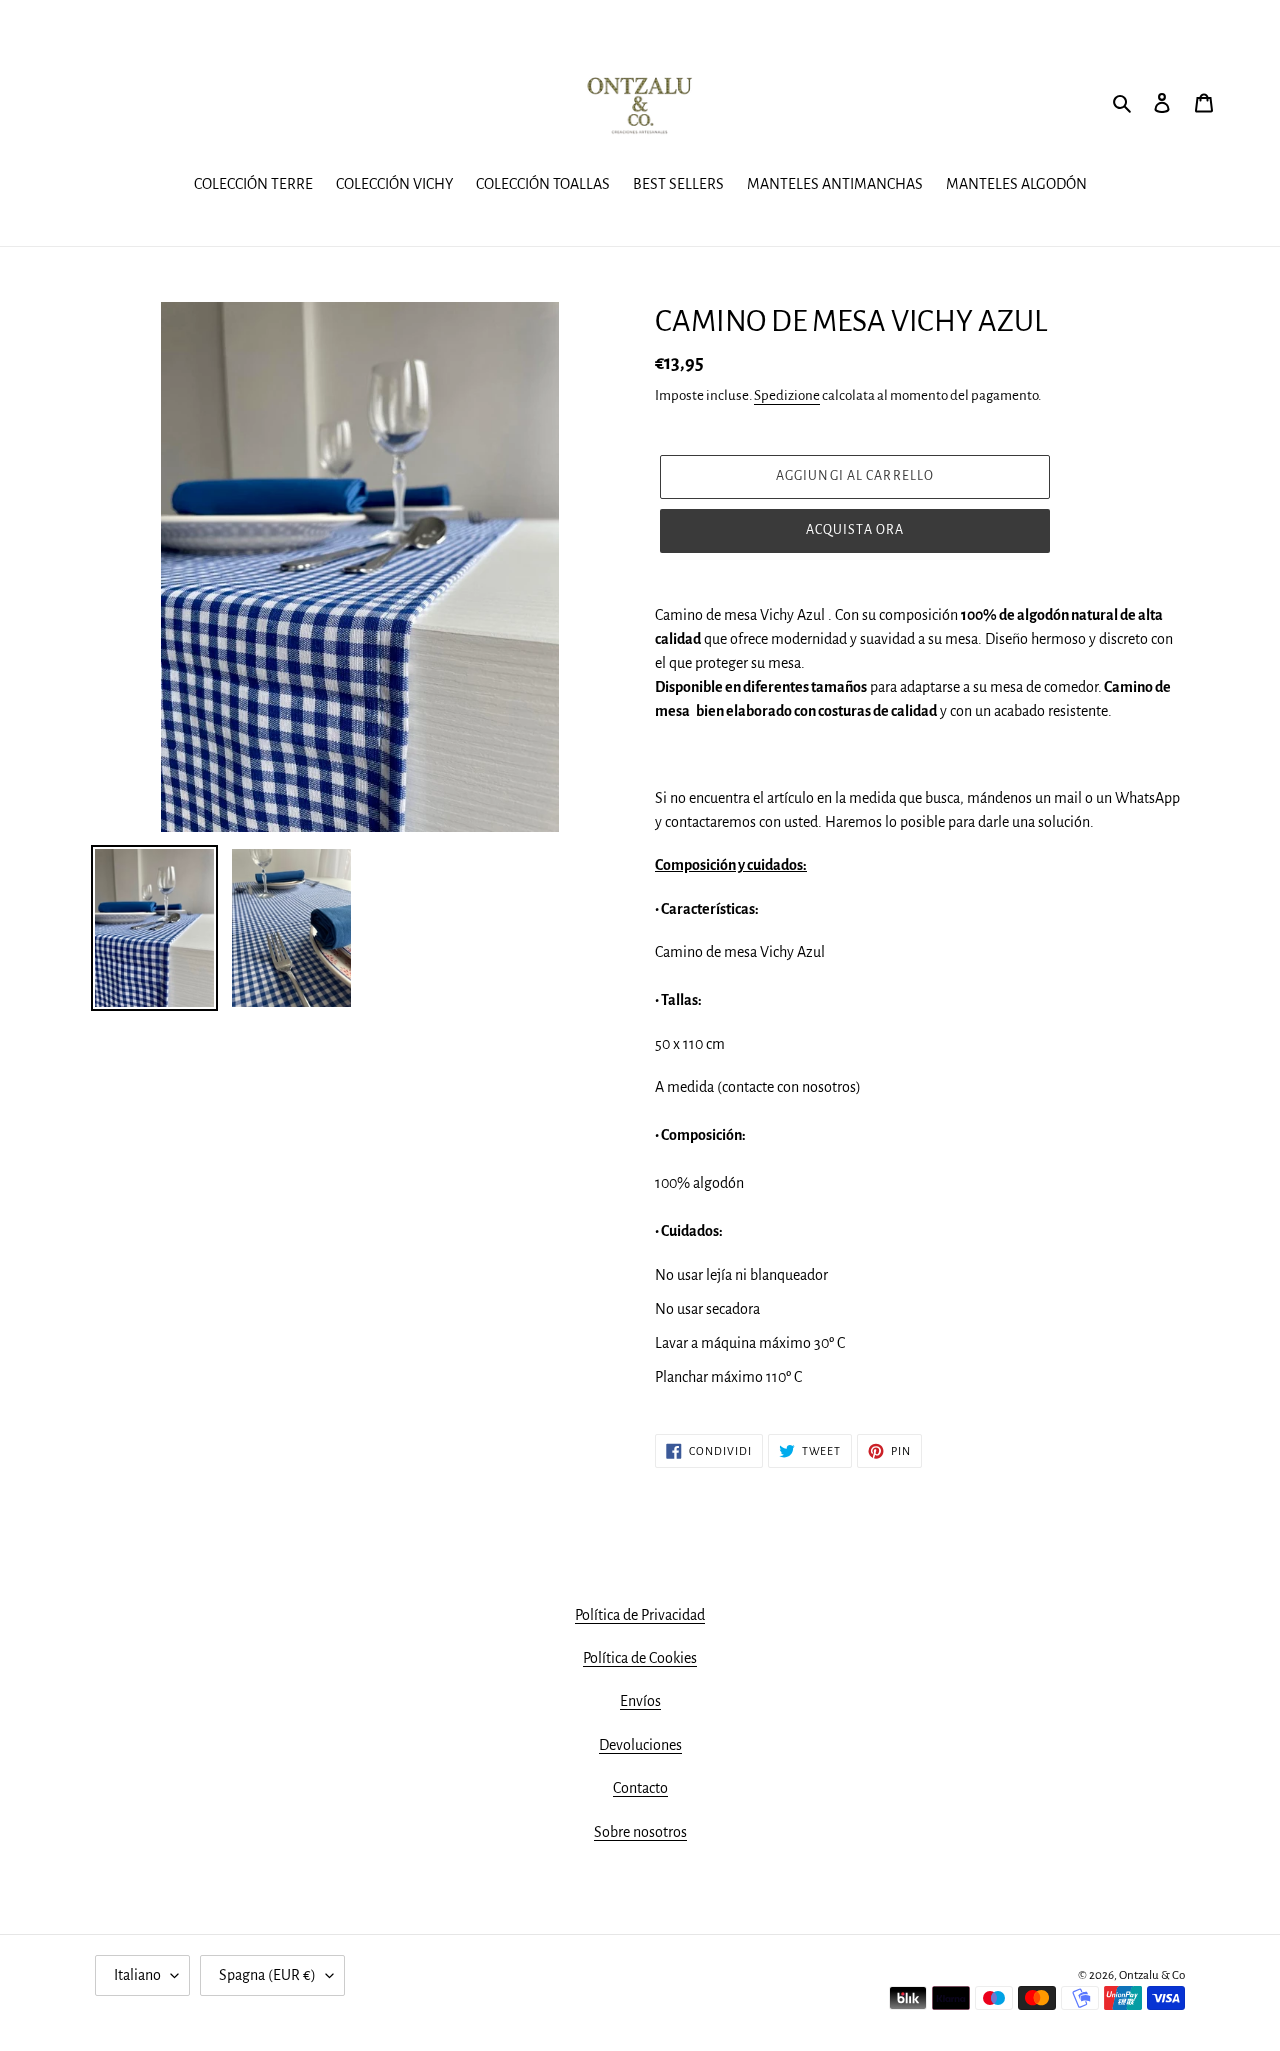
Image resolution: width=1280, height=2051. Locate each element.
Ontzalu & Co (1152, 1975)
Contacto (640, 1788)
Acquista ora (855, 530)
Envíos (640, 1701)
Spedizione (787, 395)
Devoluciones (640, 1745)
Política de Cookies (640, 1658)
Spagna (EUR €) (267, 1975)
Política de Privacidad (640, 1615)
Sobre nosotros (640, 1832)
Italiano (137, 1975)
